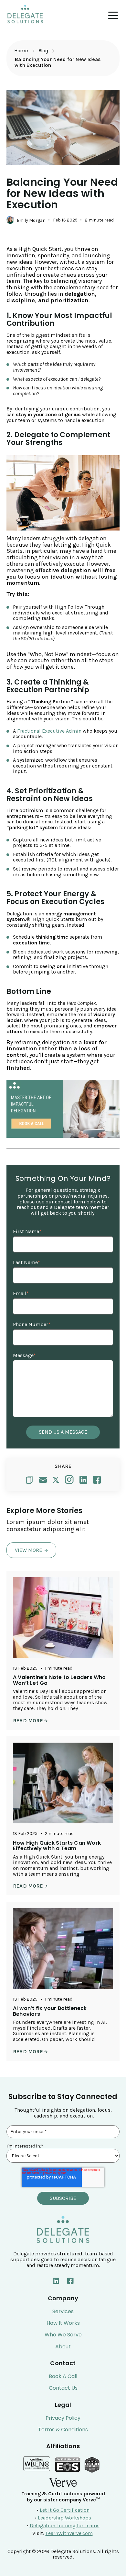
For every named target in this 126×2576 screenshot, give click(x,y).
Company (63, 2298)
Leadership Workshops (64, 2518)
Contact (63, 2363)
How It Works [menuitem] (63, 2323)
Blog (44, 51)
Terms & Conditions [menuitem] (63, 2430)
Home (21, 51)
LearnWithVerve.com (69, 2533)
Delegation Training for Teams (65, 2525)
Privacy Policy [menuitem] (63, 2418)
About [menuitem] (63, 2347)
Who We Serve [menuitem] (63, 2335)
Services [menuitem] (63, 2312)
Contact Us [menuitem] (63, 2388)
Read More (29, 1721)
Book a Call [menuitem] (63, 2376)
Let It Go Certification (65, 2510)
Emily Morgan (31, 220)
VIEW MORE (29, 1550)
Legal (63, 2405)
